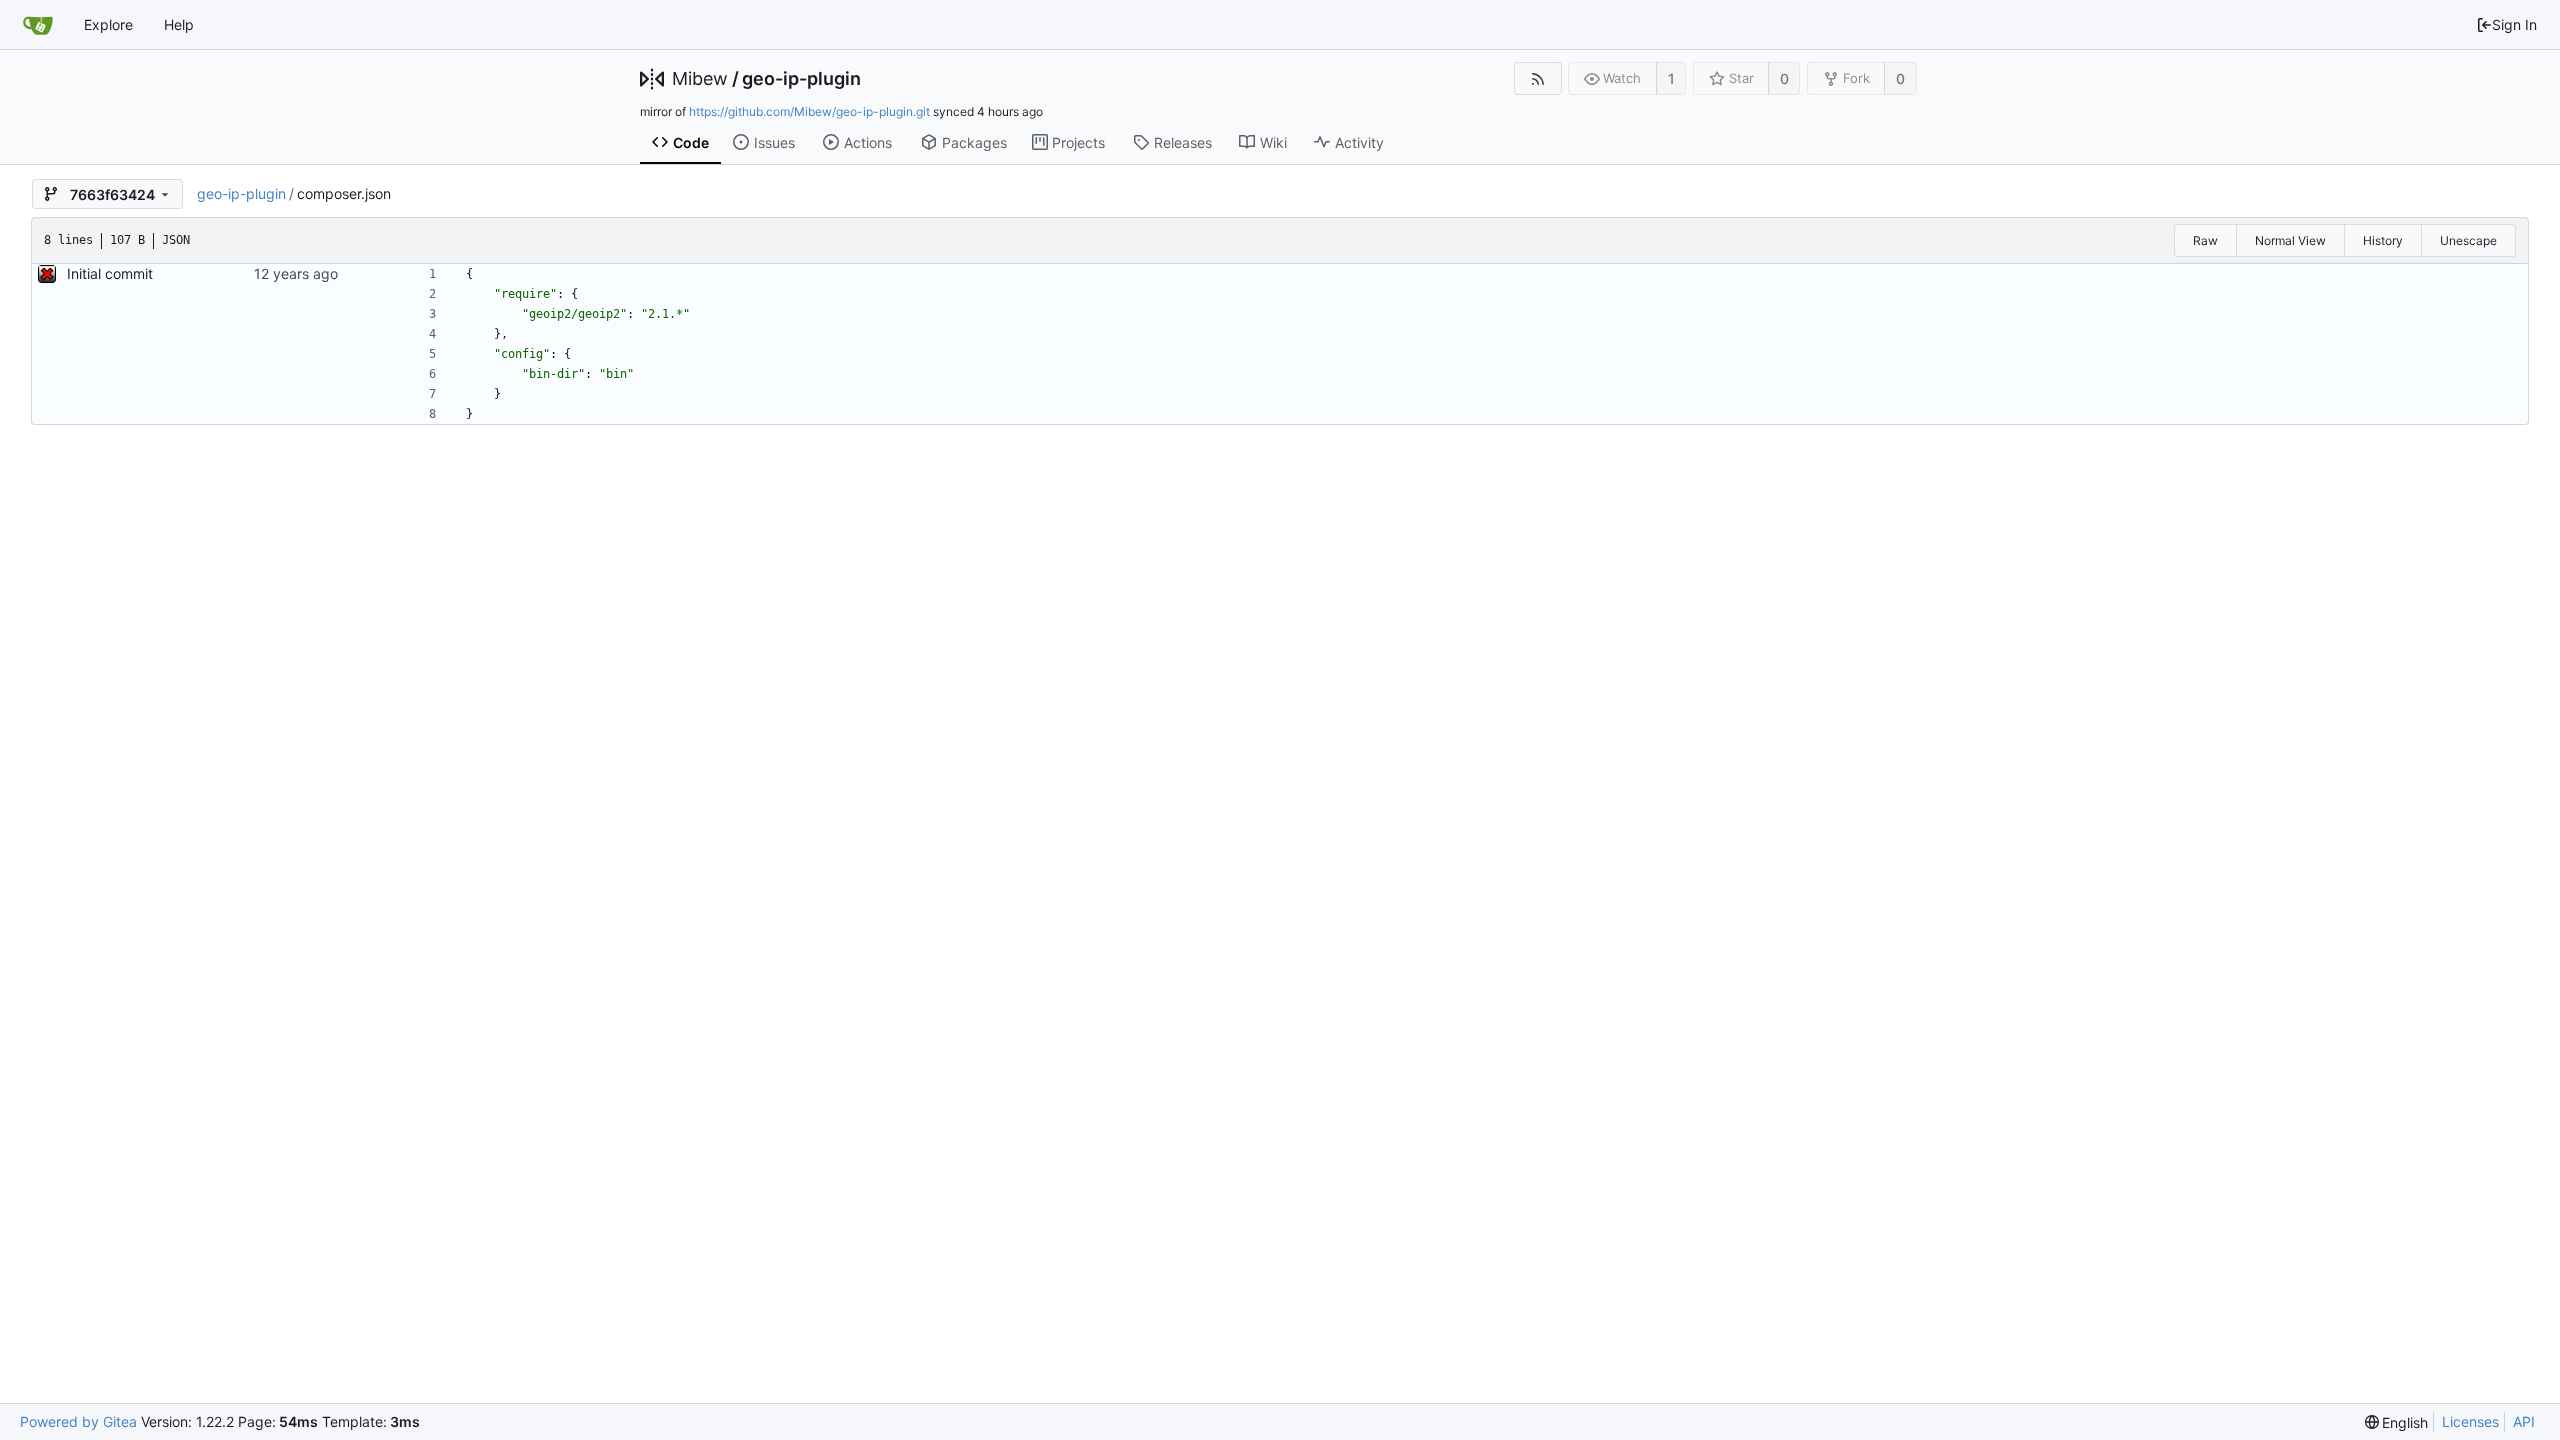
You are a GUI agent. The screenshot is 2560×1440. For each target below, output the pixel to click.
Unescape (2468, 240)
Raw (2205, 240)
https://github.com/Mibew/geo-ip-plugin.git (809, 111)
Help (179, 24)
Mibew (700, 79)
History (2383, 240)
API (2524, 1421)
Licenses (2470, 1421)
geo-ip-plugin (801, 79)
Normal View (2290, 240)
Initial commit (110, 273)
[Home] (38, 25)
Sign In (2514, 24)
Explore (108, 24)
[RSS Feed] (1537, 78)
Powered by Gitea (78, 1421)
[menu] (2397, 1422)
